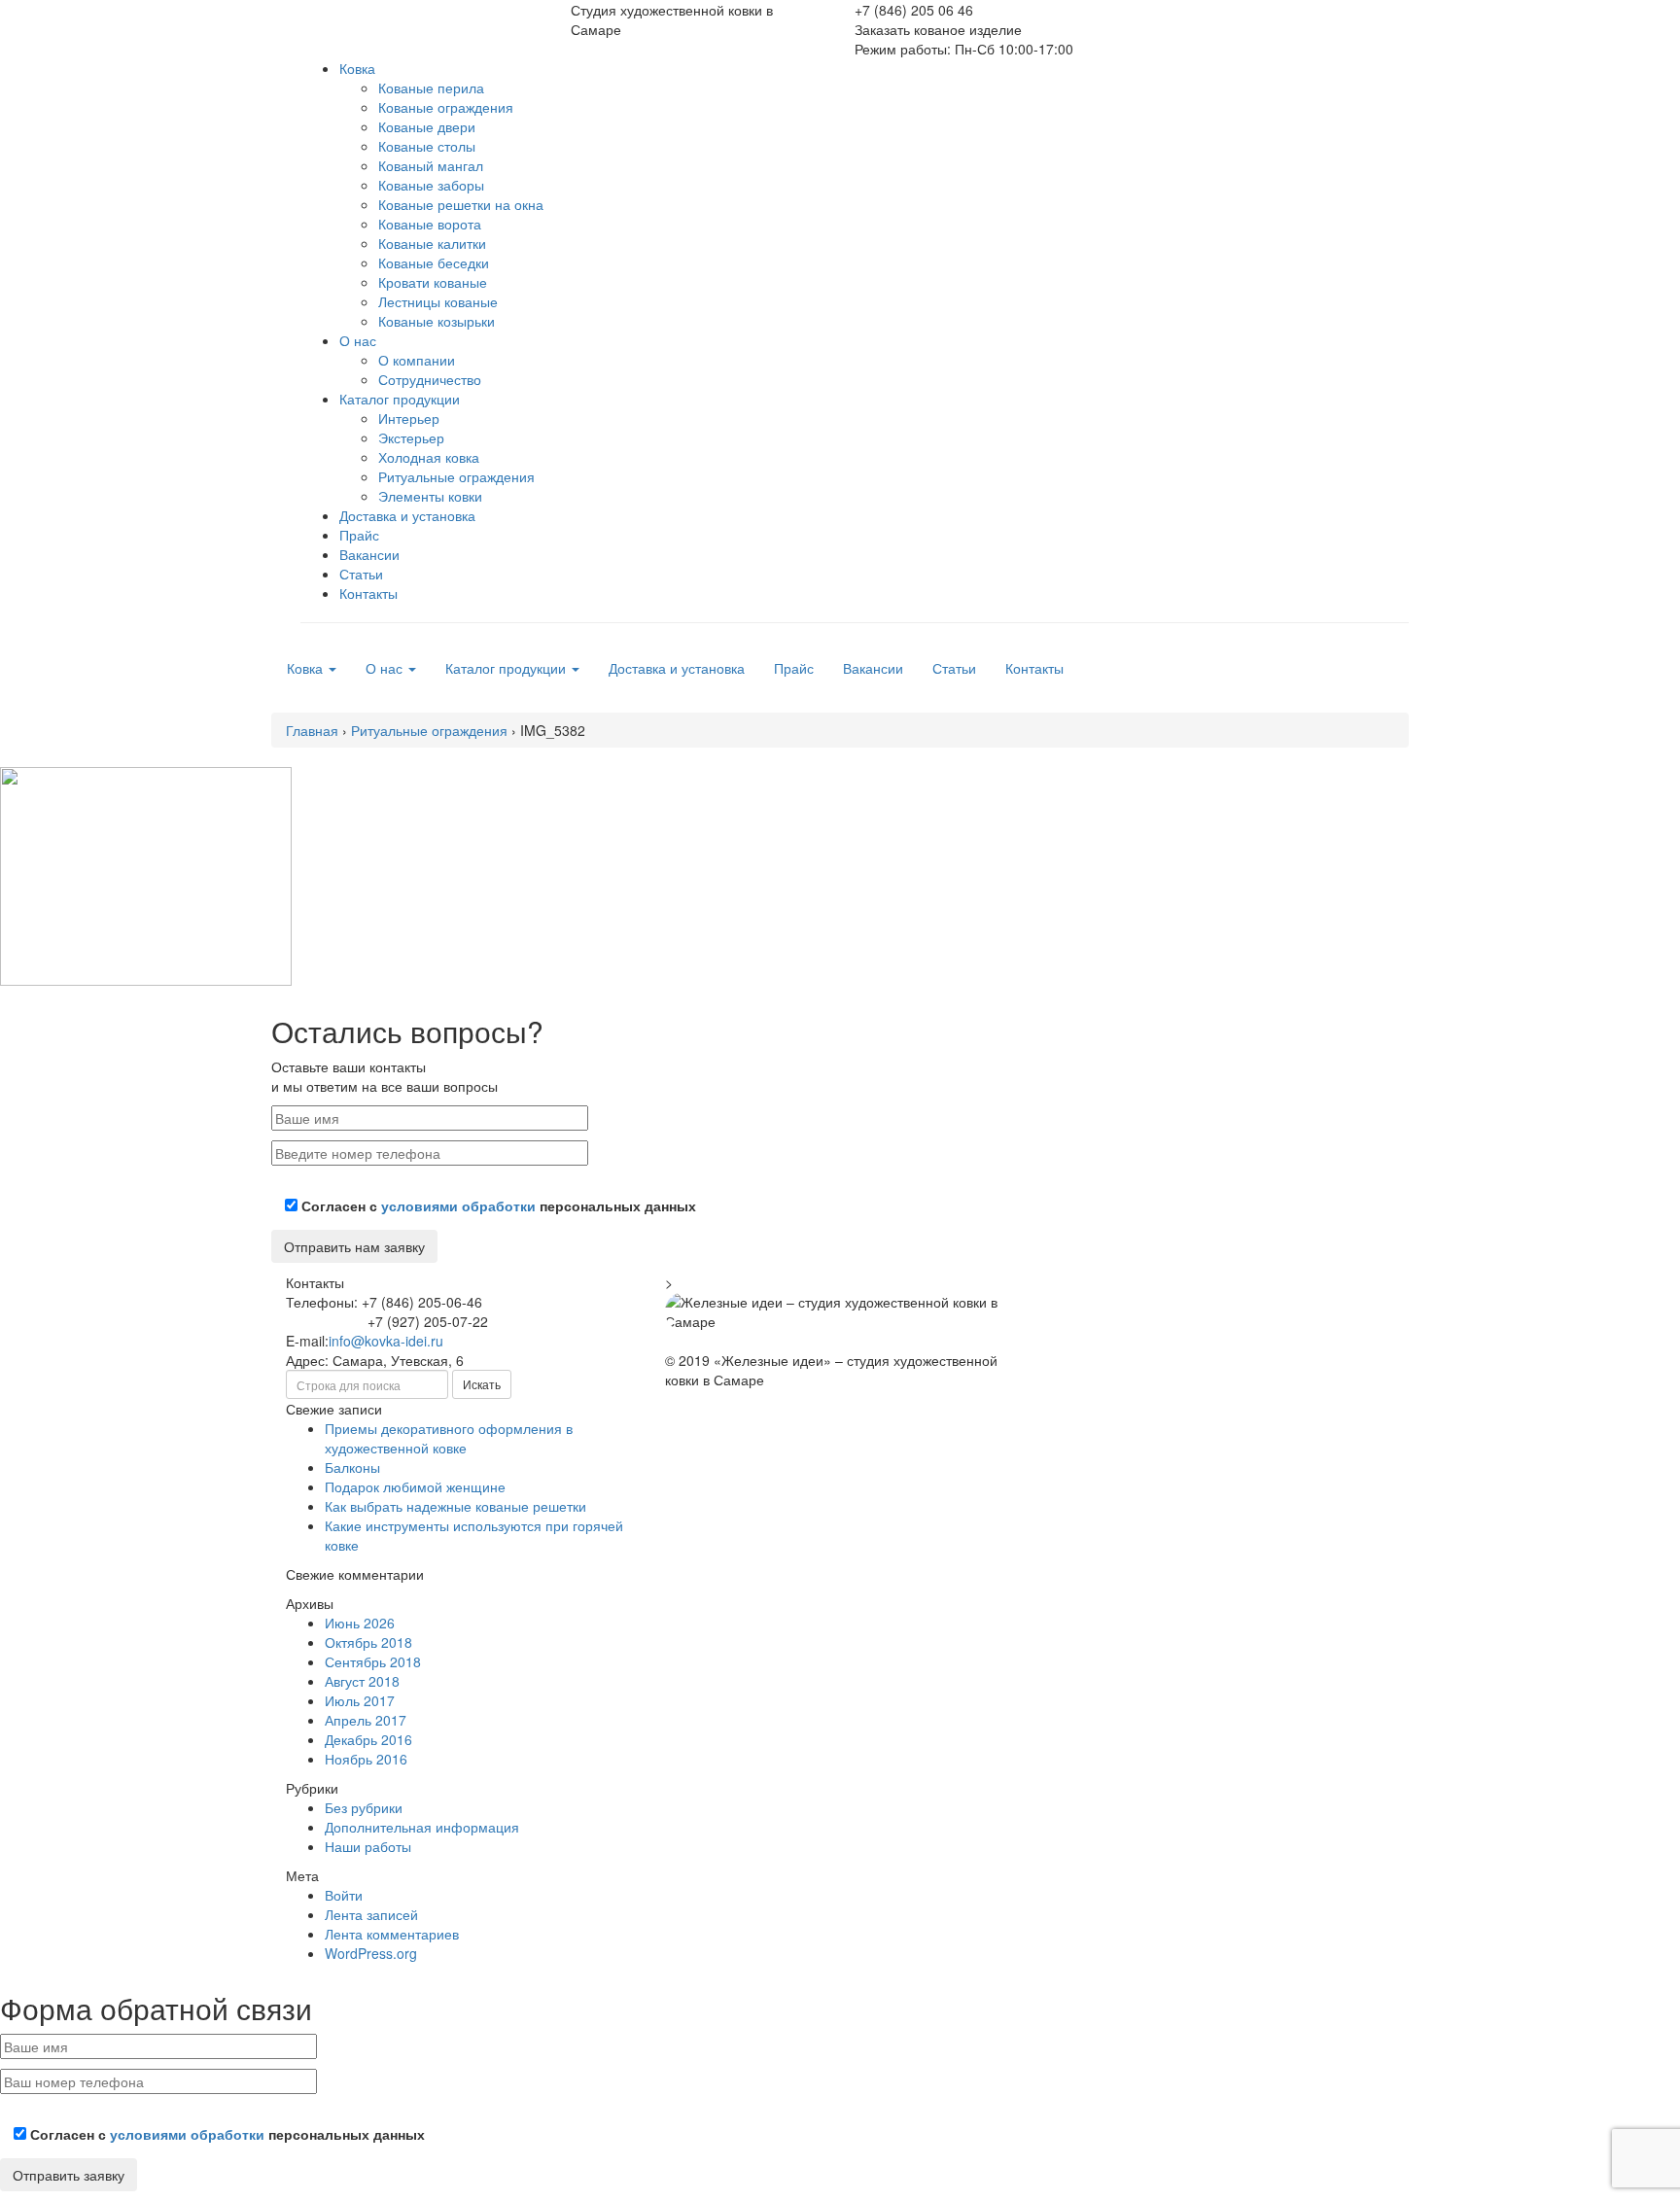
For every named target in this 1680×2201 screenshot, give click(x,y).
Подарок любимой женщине (415, 1486)
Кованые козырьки (437, 321)
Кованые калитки (432, 243)
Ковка (357, 68)
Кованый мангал (431, 165)
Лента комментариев (392, 1934)
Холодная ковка (429, 457)
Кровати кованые (433, 282)
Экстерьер (411, 437)
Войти (344, 1895)
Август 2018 (362, 1681)
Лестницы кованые (438, 301)
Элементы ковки (430, 496)
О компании (417, 360)
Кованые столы (427, 146)
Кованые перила (431, 87)
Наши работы (368, 1846)
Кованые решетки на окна (461, 204)
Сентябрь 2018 (373, 1661)
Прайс (359, 535)
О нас (358, 340)
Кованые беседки (434, 262)
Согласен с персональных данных (497, 1205)
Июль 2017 (360, 1700)
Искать (482, 1384)
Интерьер (409, 418)
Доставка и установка (407, 515)
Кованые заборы (431, 185)
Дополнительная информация (422, 1827)
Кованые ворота (430, 224)
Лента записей (371, 1914)
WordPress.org (371, 1953)
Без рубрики (364, 1807)
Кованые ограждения (446, 107)
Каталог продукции (400, 399)
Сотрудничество (430, 379)
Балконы (352, 1467)
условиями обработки (458, 1205)
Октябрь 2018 (368, 1642)
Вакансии (369, 554)
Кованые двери (427, 126)
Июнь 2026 (360, 1623)
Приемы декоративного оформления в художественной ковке (449, 1438)
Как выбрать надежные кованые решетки (455, 1506)
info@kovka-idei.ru (386, 1341)
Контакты (368, 593)
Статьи (361, 574)
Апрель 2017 (366, 1720)
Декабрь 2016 (368, 1739)
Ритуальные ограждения (456, 476)
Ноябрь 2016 (366, 1759)
